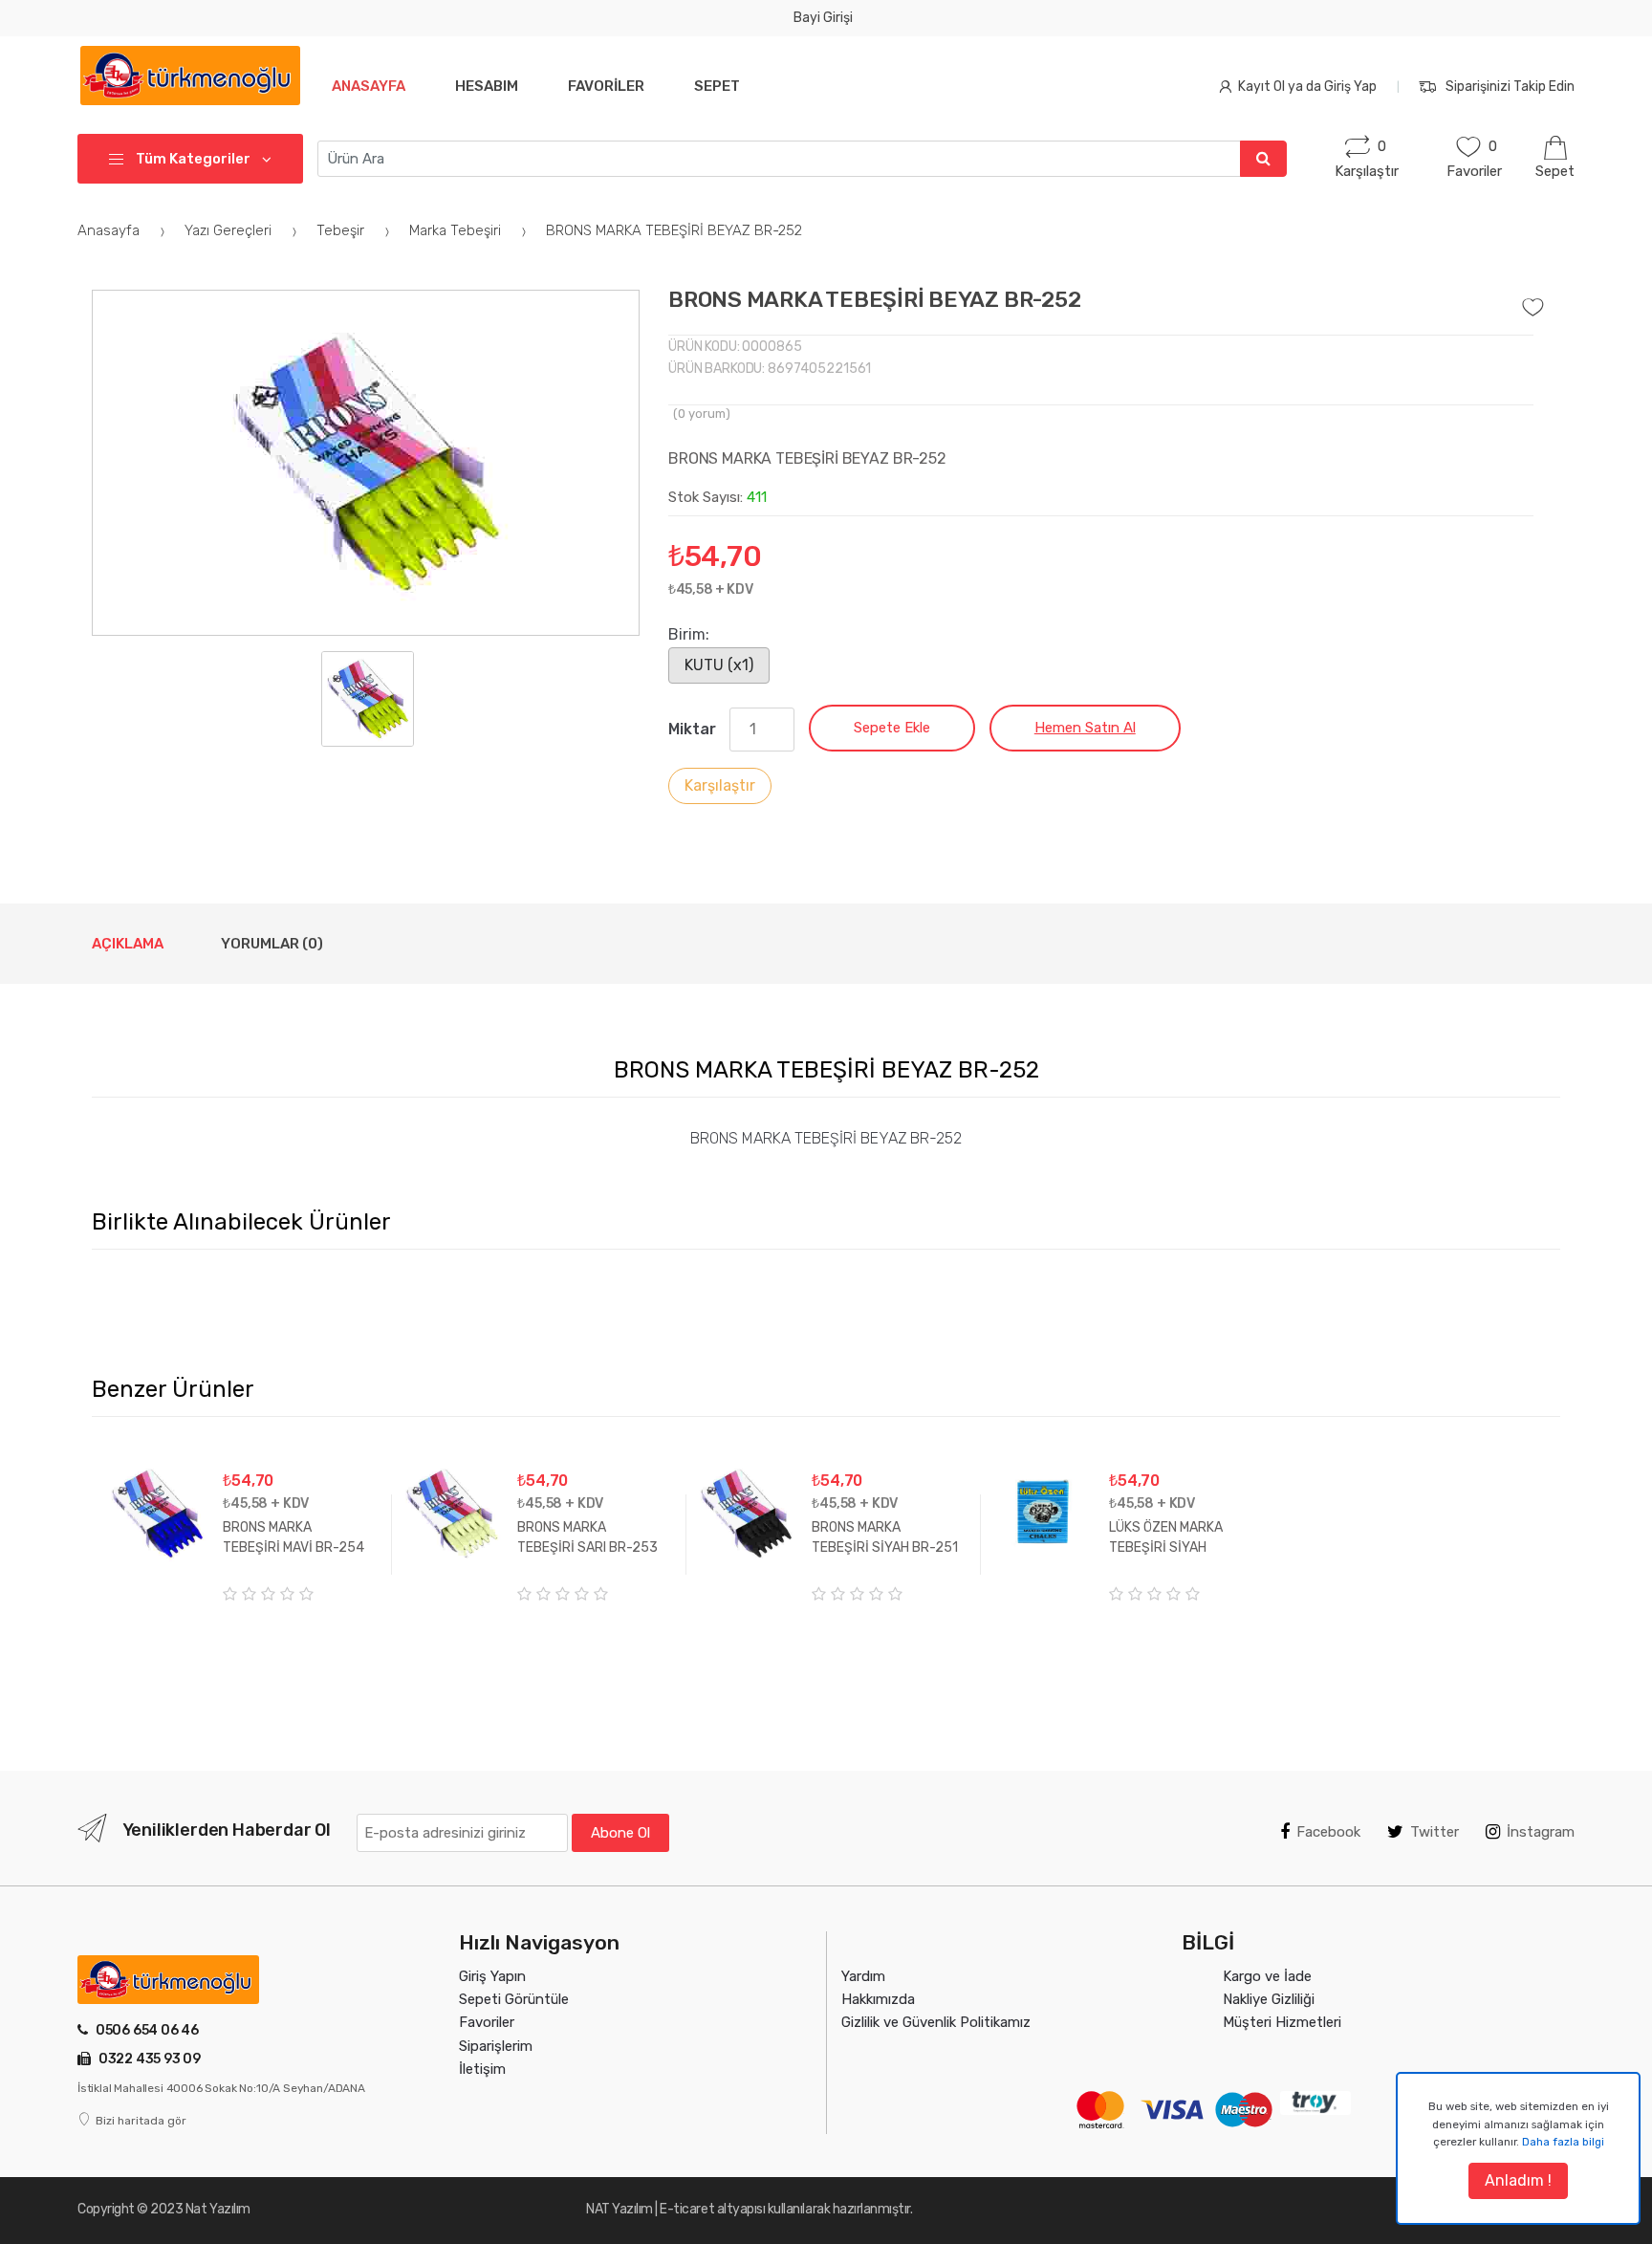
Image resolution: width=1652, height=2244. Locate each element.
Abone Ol (620, 1833)
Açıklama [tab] (128, 944)
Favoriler (606, 86)
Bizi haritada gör (141, 2121)
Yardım (863, 1976)
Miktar (692, 729)
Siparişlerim (496, 2046)
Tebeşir (342, 230)
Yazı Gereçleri (230, 230)
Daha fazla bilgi (1563, 2142)
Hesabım (487, 86)
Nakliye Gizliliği (1269, 1999)
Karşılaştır (720, 785)
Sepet (717, 86)
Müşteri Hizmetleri (1282, 2022)
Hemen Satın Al (1085, 728)
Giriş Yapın (492, 1976)
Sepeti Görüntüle (514, 1999)
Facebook (1328, 1832)
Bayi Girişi (823, 18)
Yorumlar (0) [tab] (272, 944)
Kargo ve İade (1267, 1976)
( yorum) (702, 414)
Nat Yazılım (218, 2209)
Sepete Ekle (892, 728)
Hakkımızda (878, 1999)
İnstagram (1541, 1832)
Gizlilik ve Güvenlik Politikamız (936, 2022)
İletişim (482, 2069)
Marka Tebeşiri (457, 230)
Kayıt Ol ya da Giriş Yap (1307, 87)
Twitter (1435, 1832)
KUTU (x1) (719, 665)
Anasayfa (369, 86)
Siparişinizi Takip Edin (1510, 87)
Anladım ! (1518, 2180)
